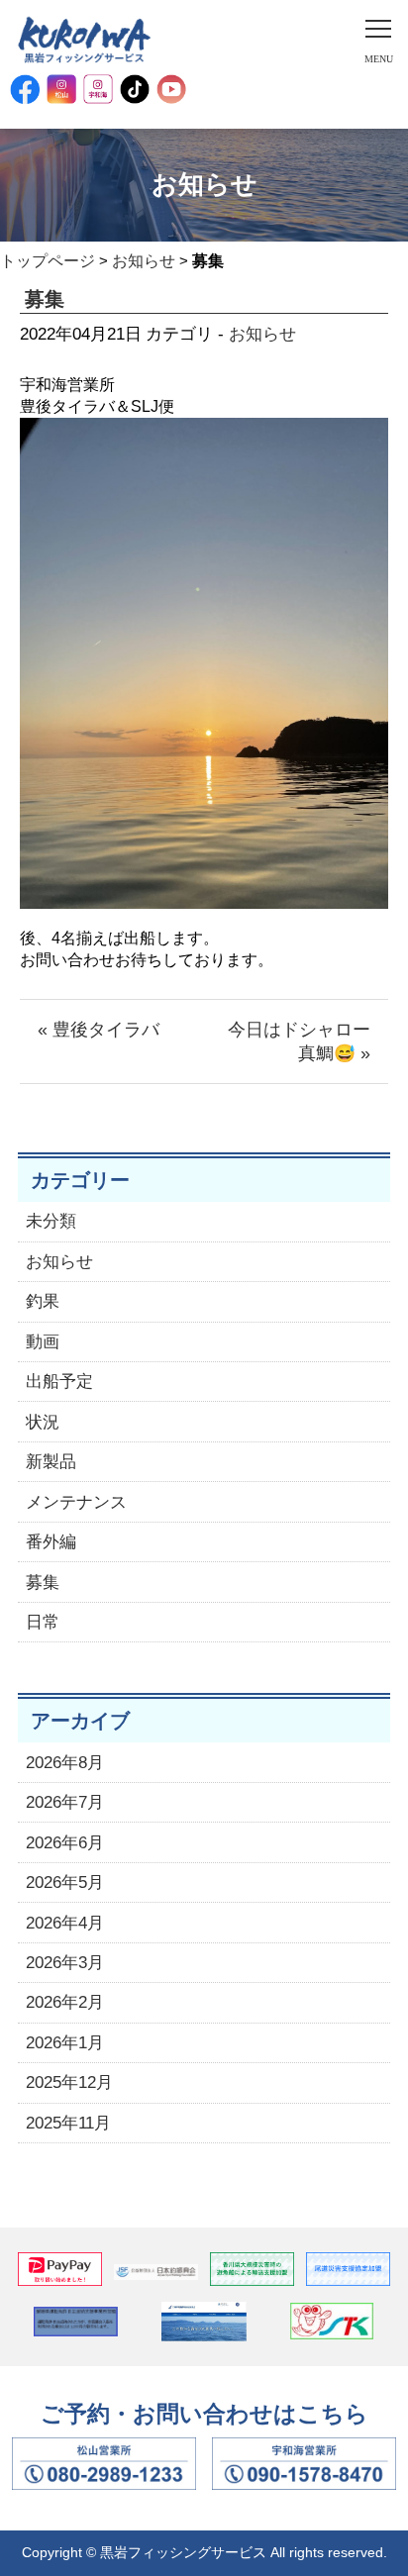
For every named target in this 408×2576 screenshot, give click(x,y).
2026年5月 (65, 1882)
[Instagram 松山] (61, 89)
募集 (43, 1583)
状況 (43, 1422)
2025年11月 (68, 2123)
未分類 (51, 1221)
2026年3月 (65, 1963)
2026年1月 (65, 2043)
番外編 (51, 1542)
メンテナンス (76, 1502)
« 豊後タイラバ (99, 1030)
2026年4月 (65, 1923)
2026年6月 (65, 1843)
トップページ (48, 261)
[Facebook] (25, 89)
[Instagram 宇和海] (98, 89)
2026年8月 (65, 1763)
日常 (43, 1622)
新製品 (51, 1462)
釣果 (43, 1301)
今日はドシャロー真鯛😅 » (299, 1041)
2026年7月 (65, 1802)
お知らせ (144, 261)
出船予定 (59, 1382)
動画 (43, 1342)
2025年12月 (69, 2082)
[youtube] (171, 89)
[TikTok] (135, 89)
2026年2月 (65, 2002)
